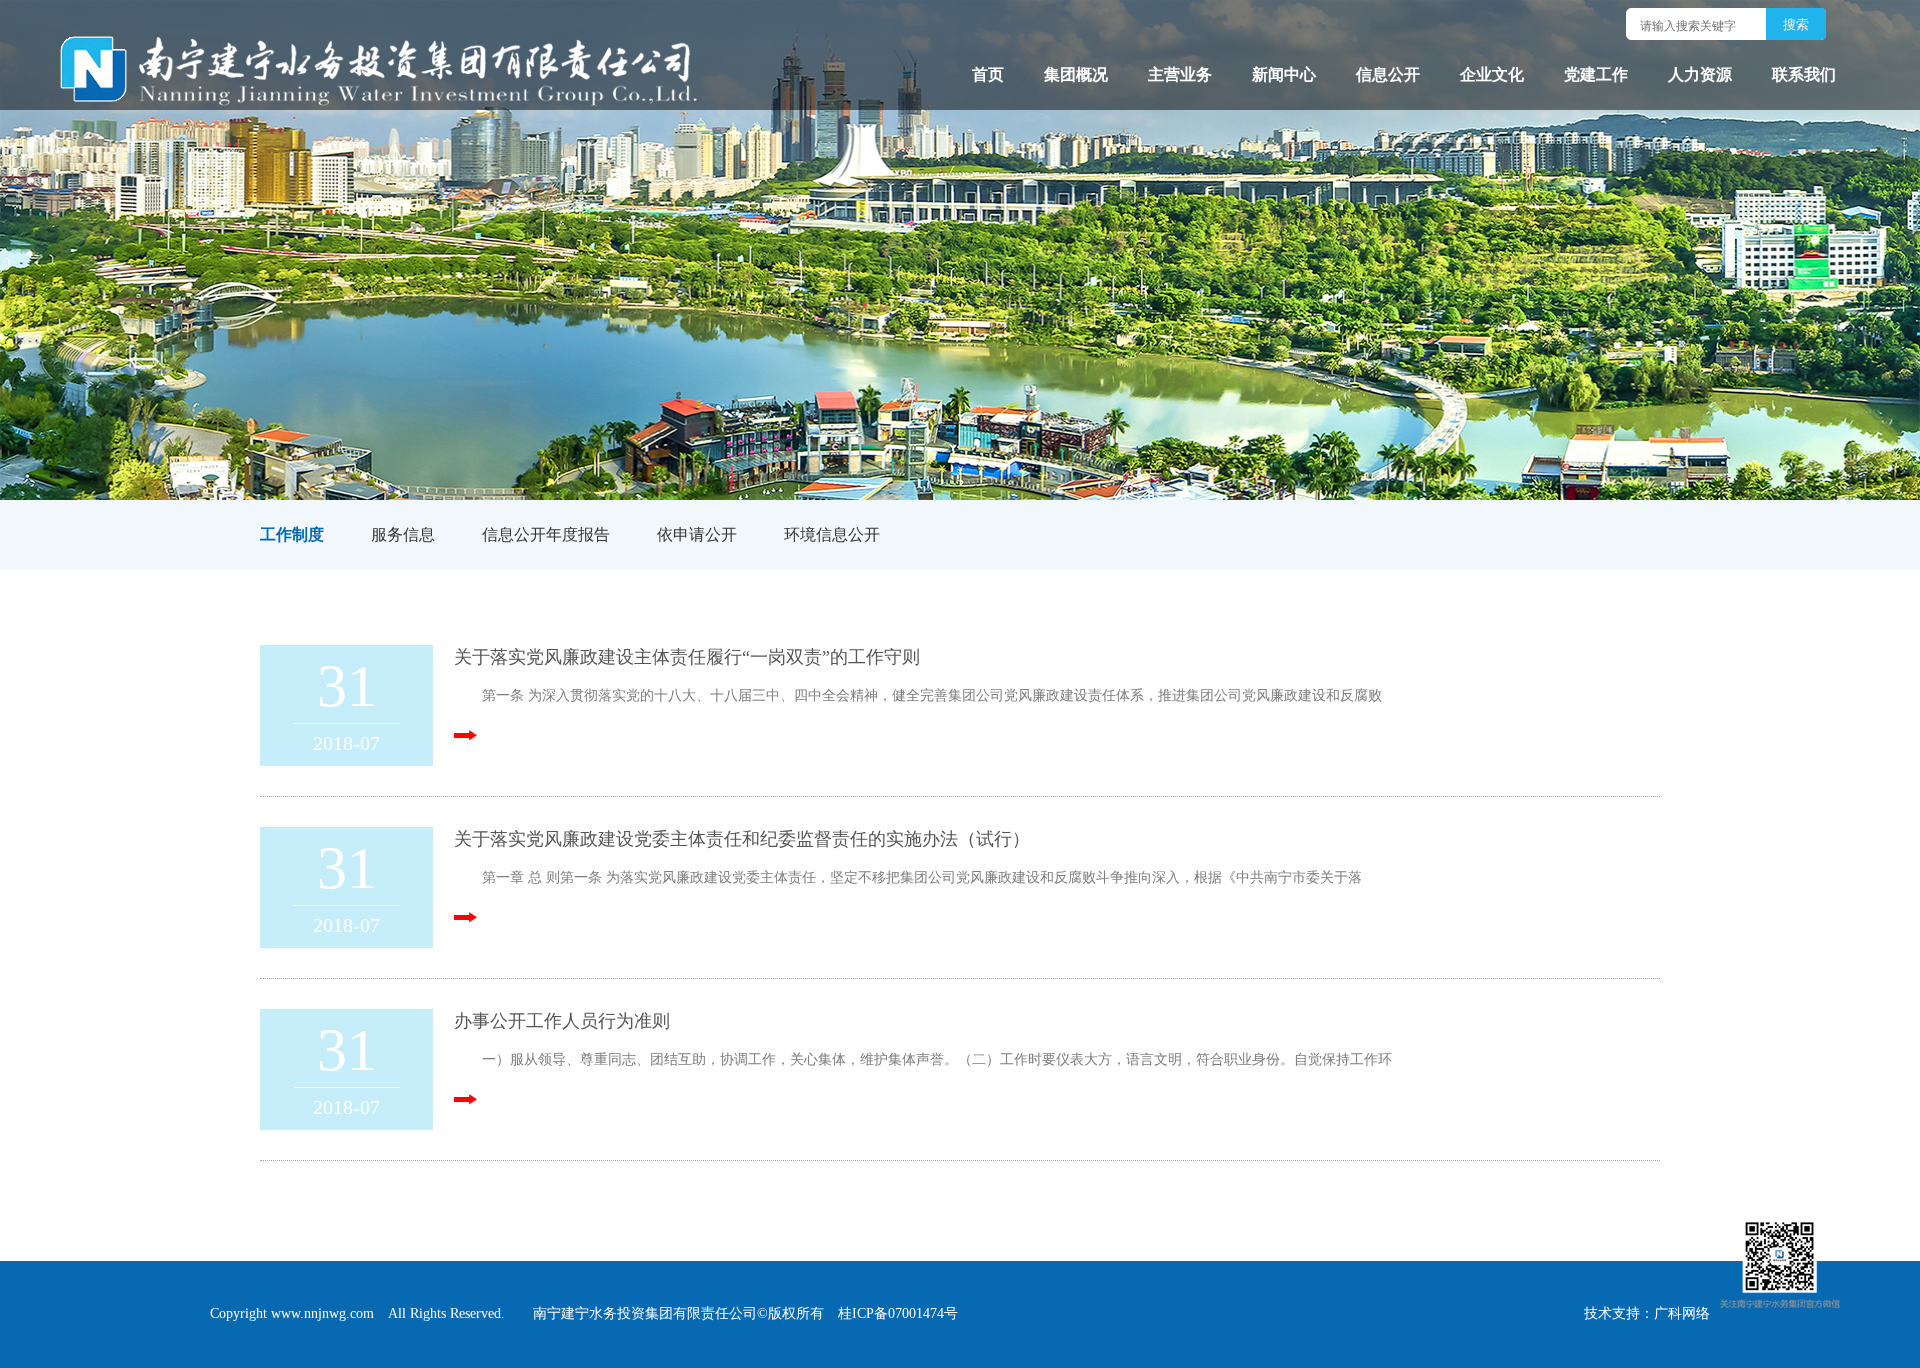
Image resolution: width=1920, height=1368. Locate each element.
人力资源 (1700, 74)
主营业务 (1180, 74)
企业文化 (1492, 74)
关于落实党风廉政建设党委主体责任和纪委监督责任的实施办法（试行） (742, 839)
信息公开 (1388, 74)
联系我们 (1804, 74)
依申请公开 (697, 534)
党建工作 (1596, 74)
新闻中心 (1284, 74)
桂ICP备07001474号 (898, 1313)
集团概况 (1076, 74)
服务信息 (403, 534)
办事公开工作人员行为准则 (562, 1021)
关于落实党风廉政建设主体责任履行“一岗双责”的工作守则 (687, 657)
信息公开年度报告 (546, 534)
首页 (988, 74)
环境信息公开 (832, 534)
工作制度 (292, 534)
